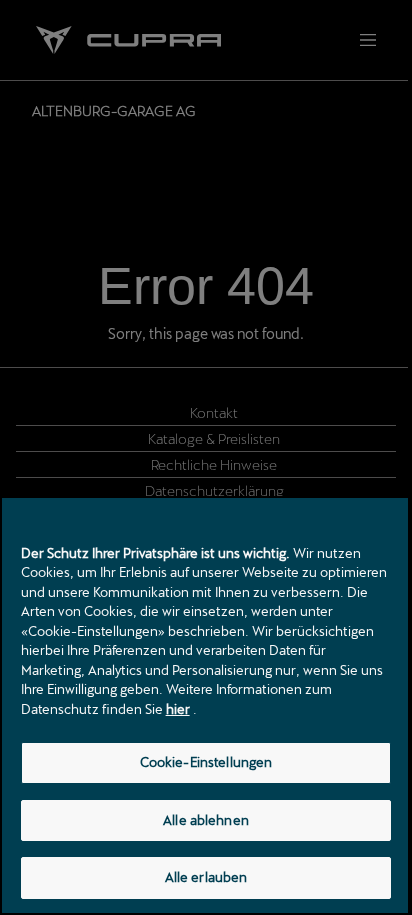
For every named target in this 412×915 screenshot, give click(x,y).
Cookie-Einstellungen (206, 762)
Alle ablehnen (206, 820)
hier (178, 709)
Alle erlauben (206, 877)
